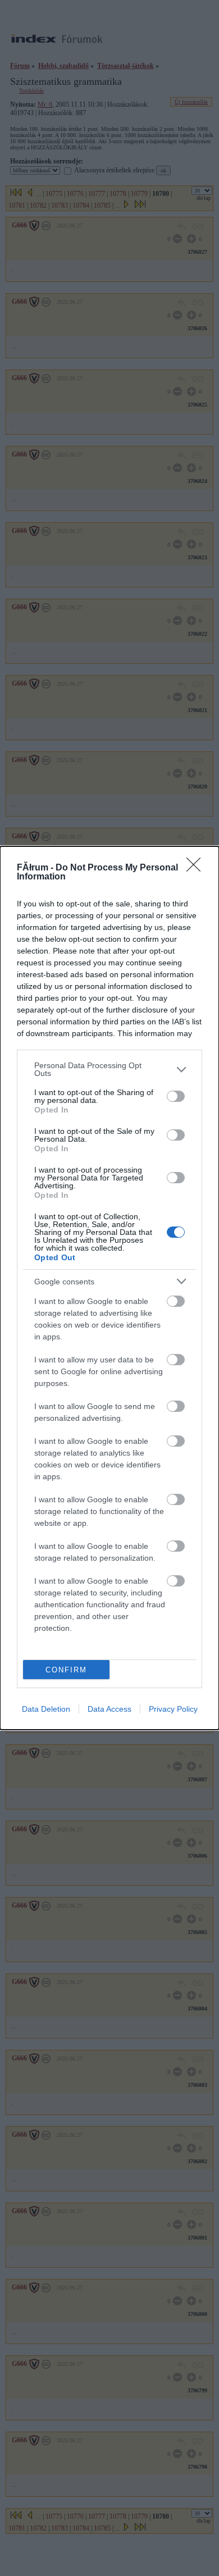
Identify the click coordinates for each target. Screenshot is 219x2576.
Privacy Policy (173, 1709)
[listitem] (109, 1069)
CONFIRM (66, 1670)
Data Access (109, 1709)
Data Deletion (46, 1709)
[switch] (176, 1096)
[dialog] (109, 1288)
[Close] (197, 868)
